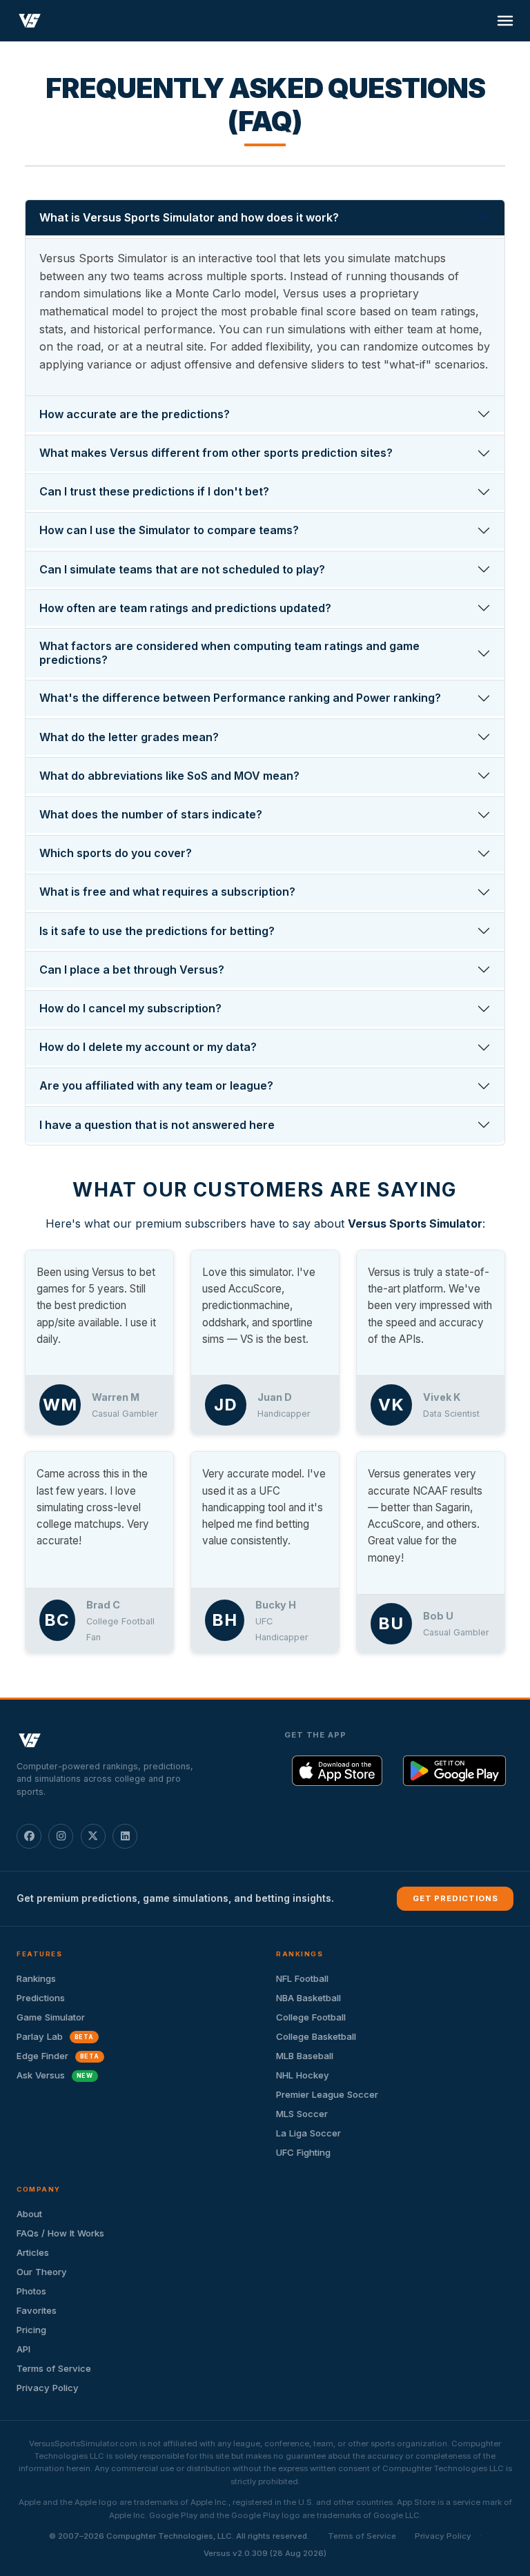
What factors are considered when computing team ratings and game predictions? (229, 652)
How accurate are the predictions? (135, 414)
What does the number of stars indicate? (151, 814)
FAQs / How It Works (60, 2233)
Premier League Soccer (327, 2094)
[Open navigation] (505, 21)
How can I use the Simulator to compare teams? (169, 530)
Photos (31, 2291)
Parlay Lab (55, 2036)
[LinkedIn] (125, 1836)
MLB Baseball (305, 2056)
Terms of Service (54, 2368)
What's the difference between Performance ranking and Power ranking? (240, 698)
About (29, 2214)
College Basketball (316, 2036)
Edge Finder (58, 2056)
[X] (93, 1836)
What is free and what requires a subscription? (167, 892)
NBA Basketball (308, 1998)
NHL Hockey (303, 2075)
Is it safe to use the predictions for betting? (157, 931)
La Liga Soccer (308, 2133)
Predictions (41, 1998)
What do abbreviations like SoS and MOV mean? (169, 776)
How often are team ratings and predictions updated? (185, 608)
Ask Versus (55, 2075)
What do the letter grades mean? (129, 737)
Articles (33, 2252)
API (23, 2349)
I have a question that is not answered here (157, 1125)
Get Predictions (455, 1898)
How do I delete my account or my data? (148, 1047)
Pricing (31, 2330)
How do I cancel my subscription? (130, 1008)
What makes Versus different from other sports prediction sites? (216, 453)
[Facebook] (29, 1836)
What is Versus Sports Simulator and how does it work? (189, 217)
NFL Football (302, 1978)
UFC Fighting (303, 2152)
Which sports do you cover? (116, 853)
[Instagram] (61, 1836)
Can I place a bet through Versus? (132, 970)
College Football (311, 2017)
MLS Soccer (302, 2114)
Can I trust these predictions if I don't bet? (154, 491)
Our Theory (42, 2272)
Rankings (36, 1978)
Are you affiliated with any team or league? (156, 1085)
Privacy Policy (48, 2388)
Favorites (37, 2310)
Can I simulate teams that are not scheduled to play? (182, 569)
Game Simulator (51, 2017)
